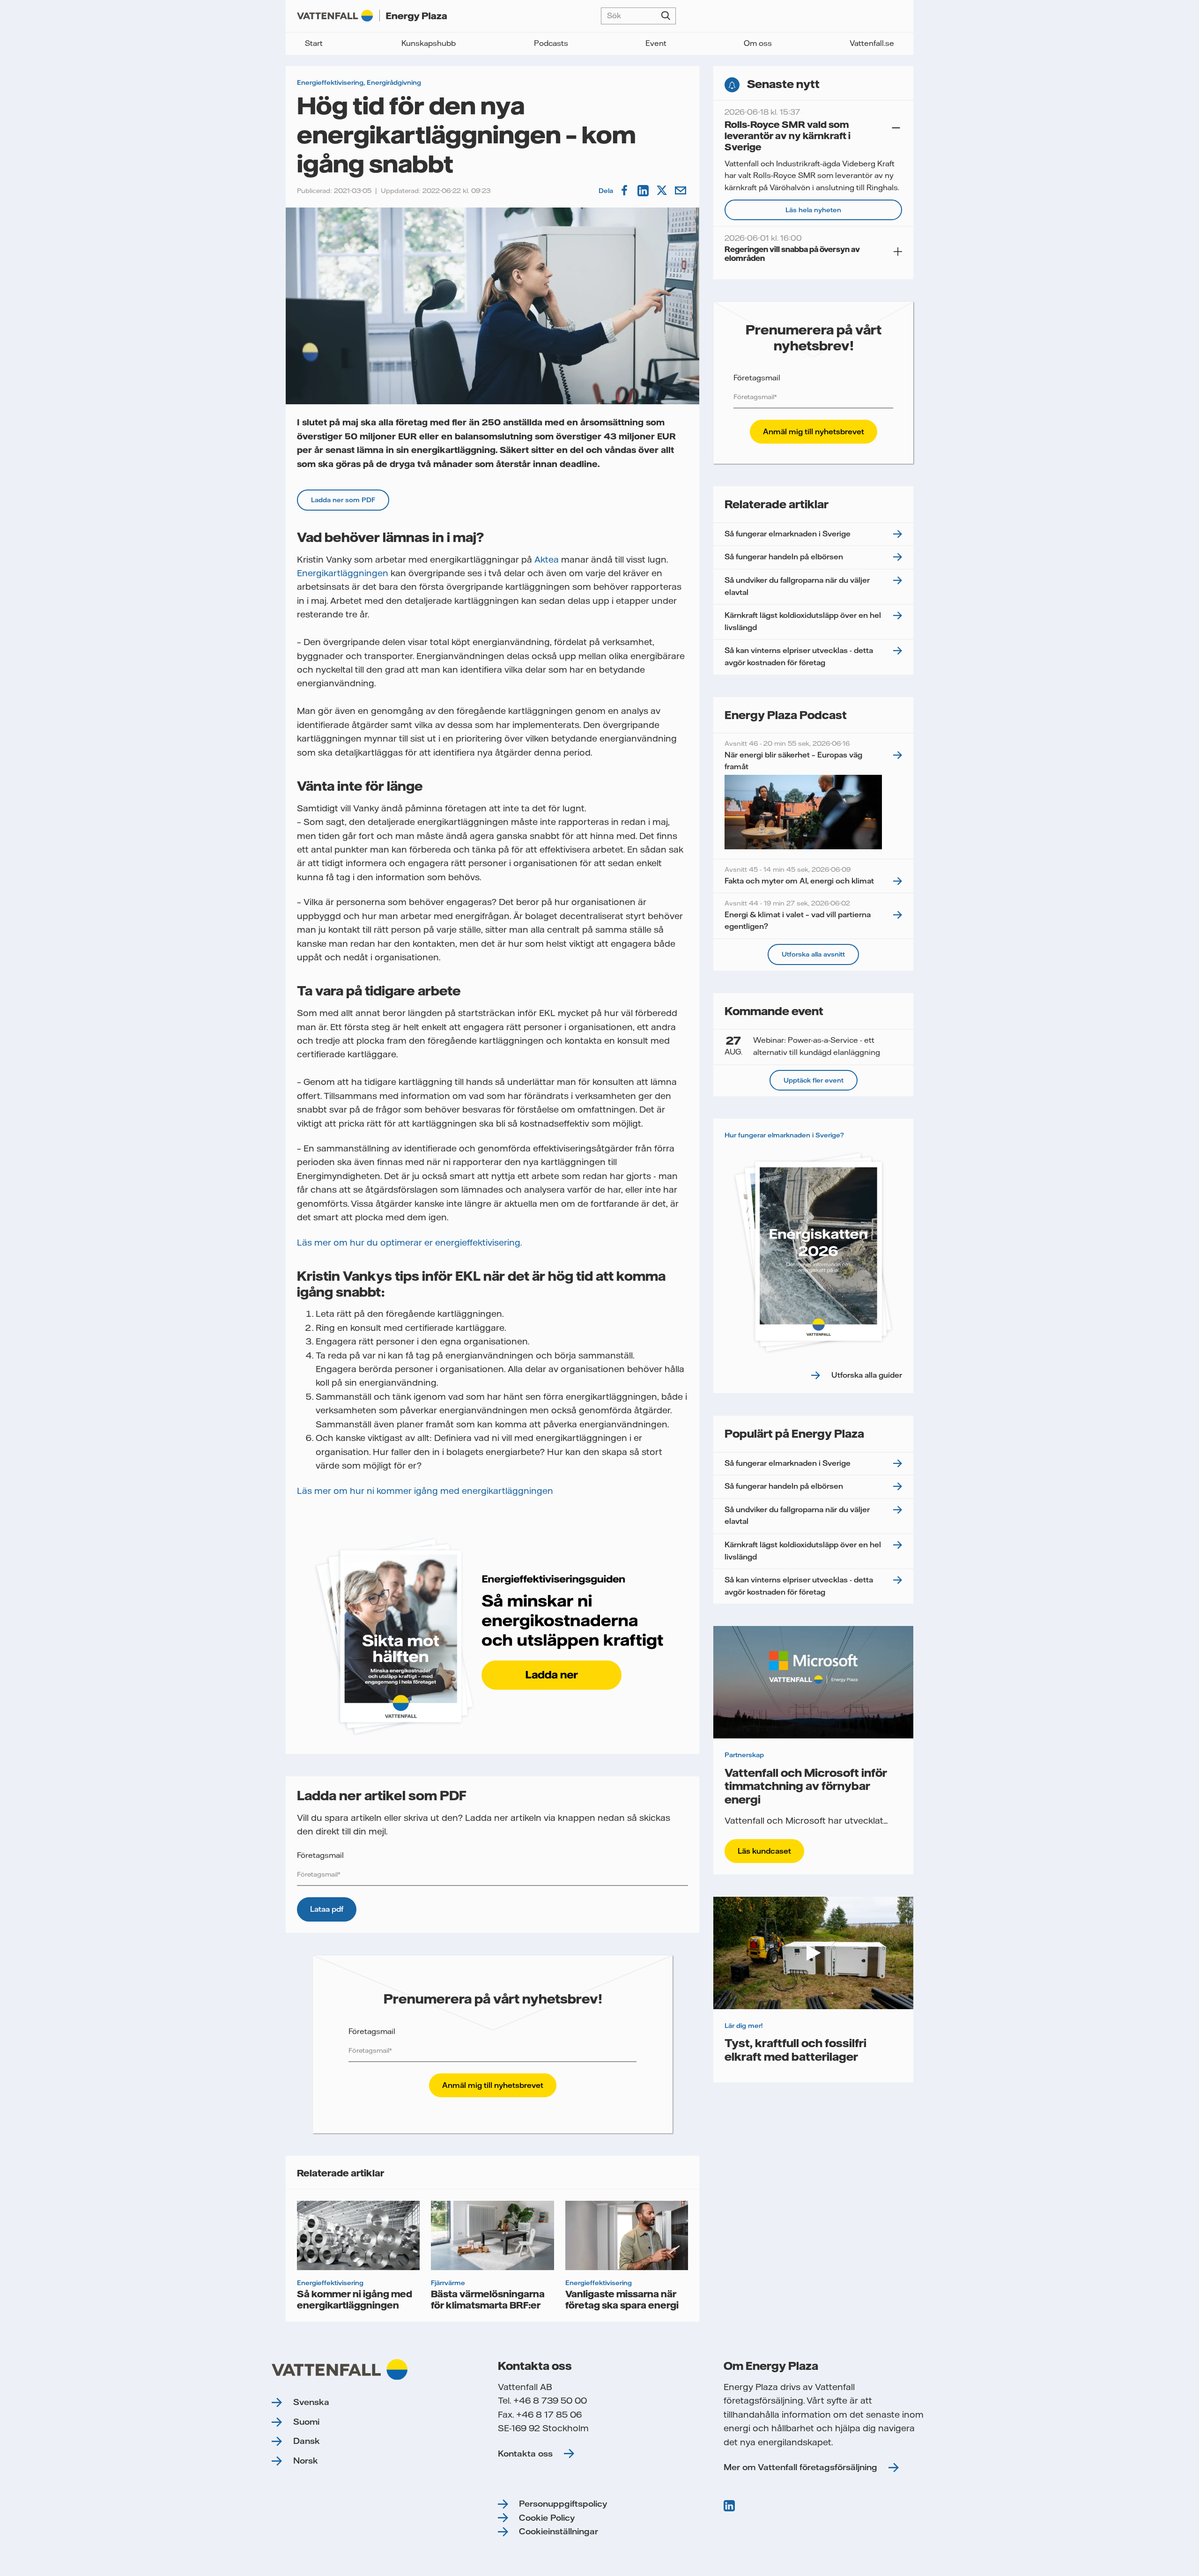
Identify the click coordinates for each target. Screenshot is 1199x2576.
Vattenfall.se (872, 43)
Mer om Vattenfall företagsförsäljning (800, 2467)
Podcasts (551, 43)
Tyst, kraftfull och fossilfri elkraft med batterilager (796, 2049)
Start (314, 43)
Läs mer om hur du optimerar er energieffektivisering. (409, 1243)
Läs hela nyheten (813, 210)
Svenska (311, 2402)
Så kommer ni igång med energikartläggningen (355, 2299)
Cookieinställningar (559, 2531)
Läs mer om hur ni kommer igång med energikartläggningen (425, 1491)
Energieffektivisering (330, 82)
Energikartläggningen (343, 573)
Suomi (306, 2422)
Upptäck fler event (814, 1080)
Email (681, 191)
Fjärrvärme (448, 2283)
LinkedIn (644, 191)
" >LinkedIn (730, 2506)
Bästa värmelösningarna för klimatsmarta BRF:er (488, 2299)
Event (656, 43)
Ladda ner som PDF (343, 500)
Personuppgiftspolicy (563, 2504)
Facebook (625, 191)
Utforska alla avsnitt (813, 954)
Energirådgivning (394, 82)
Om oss (758, 43)
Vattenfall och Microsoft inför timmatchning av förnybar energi (806, 1786)
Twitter (663, 191)
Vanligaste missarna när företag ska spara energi (622, 2299)
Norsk (306, 2461)
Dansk (307, 2441)
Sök (666, 16)
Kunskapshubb (429, 43)
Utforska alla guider (867, 1375)
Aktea (547, 560)
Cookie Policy (547, 2518)
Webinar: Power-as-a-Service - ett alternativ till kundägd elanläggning (802, 1046)
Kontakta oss (525, 2454)
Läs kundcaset (764, 1851)
